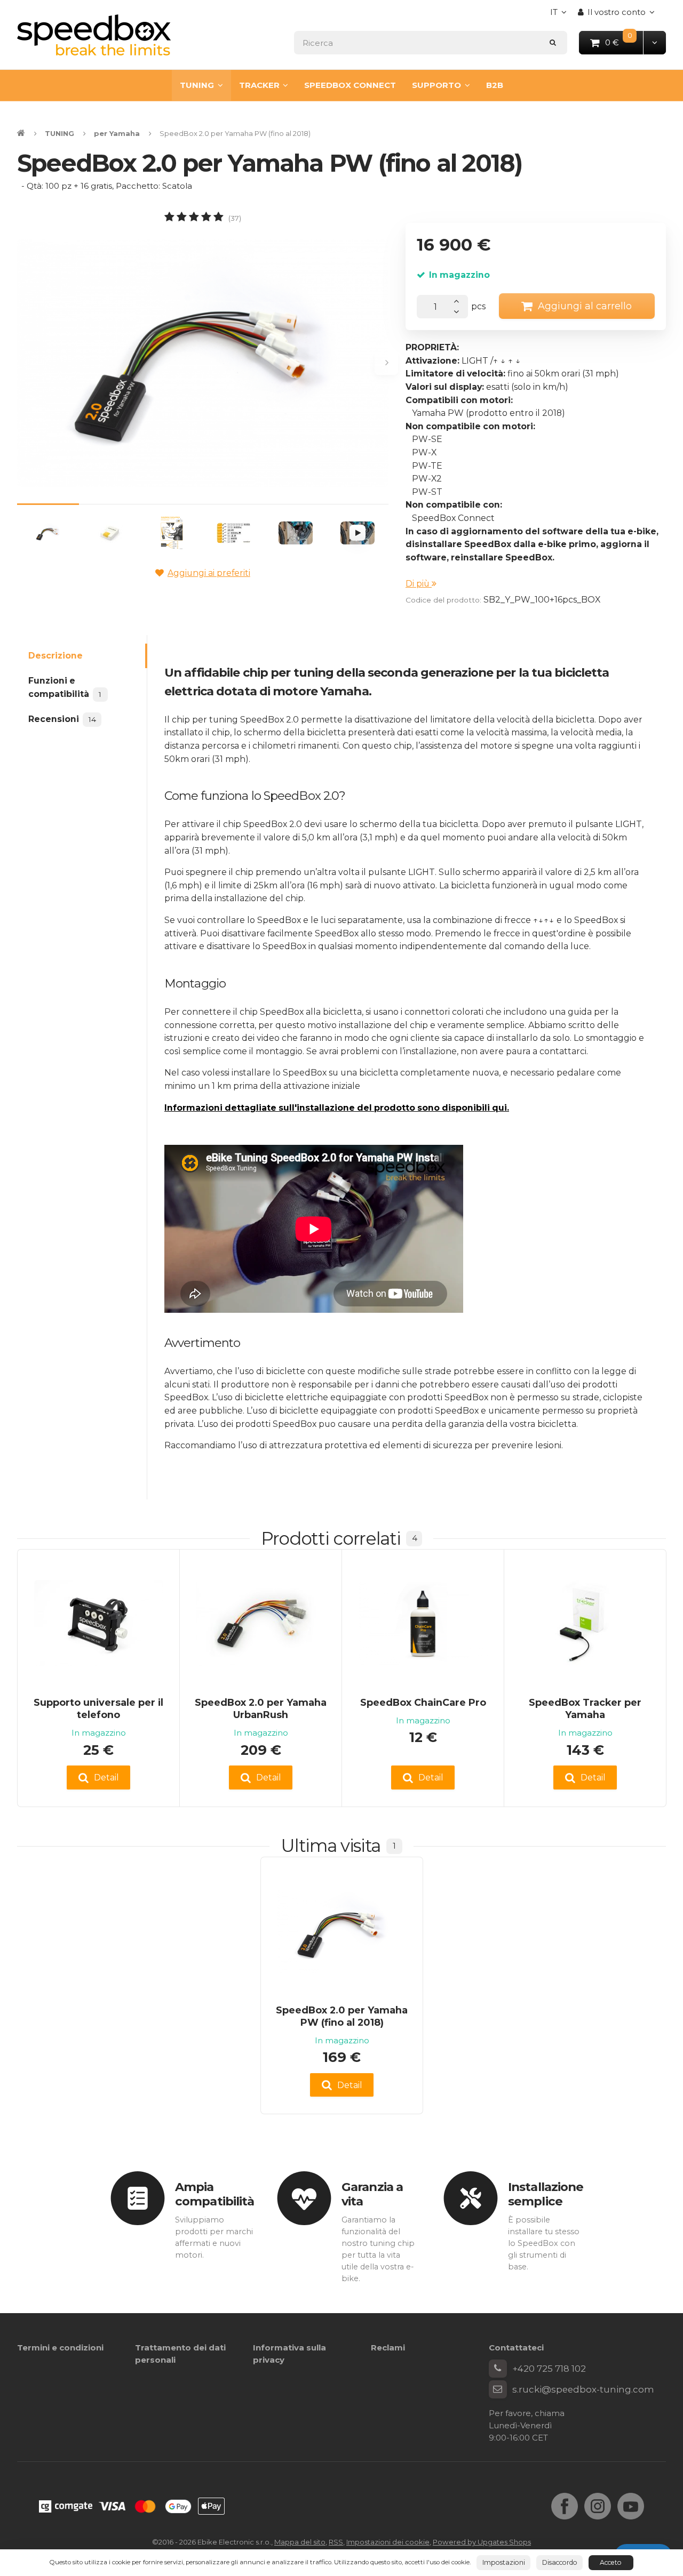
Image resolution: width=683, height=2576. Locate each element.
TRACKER (259, 85)
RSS (336, 2542)
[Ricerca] (553, 42)
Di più (419, 584)
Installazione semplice (546, 2194)
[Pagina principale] (94, 35)
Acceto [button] (611, 2562)
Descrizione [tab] (55, 656)
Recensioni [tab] (62, 719)
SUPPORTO (436, 85)
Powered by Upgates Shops (482, 2542)
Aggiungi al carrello (585, 306)
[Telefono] (498, 2369)
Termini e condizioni (60, 2348)
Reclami (388, 2348)
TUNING (197, 85)
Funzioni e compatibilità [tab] (65, 687)
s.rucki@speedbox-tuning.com (583, 2389)
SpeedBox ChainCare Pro (423, 1702)
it (561, 15)
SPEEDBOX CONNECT (350, 85)
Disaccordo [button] (560, 2562)
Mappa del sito (300, 2542)
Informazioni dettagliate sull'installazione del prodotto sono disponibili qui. (337, 1108)
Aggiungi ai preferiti (209, 573)
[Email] (498, 2389)
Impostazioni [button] (504, 2562)
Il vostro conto (617, 12)
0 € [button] (625, 42)
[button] (654, 42)
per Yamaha (117, 133)
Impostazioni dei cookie (388, 2542)
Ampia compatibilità (215, 2194)
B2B (495, 85)
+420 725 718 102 (549, 2369)
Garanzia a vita (372, 2194)
